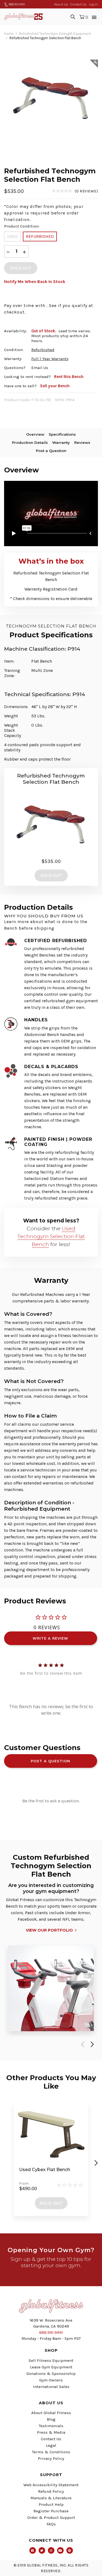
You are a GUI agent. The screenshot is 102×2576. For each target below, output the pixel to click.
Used (12, 236)
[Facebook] (33, 2550)
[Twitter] (42, 2550)
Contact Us (78, 4)
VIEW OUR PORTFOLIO (49, 1930)
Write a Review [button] (50, 1638)
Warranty (61, 442)
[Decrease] (8, 252)
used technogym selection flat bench (51, 1236)
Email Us (40, 368)
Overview (35, 434)
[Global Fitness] (23, 17)
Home (9, 34)
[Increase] (24, 252)
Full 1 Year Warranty (50, 359)
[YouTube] (60, 2550)
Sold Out (51, 2203)
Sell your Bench (55, 386)
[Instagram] (51, 2550)
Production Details (30, 442)
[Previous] (82, 2044)
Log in (93, 4)
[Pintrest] (70, 2550)
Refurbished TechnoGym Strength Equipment (55, 34)
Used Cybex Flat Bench (45, 2170)
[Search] (73, 17)
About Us (61, 4)
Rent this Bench (69, 377)
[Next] (91, 2044)
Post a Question (51, 451)
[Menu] (94, 17)
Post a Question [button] (50, 1761)
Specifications (62, 434)
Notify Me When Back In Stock (35, 282)
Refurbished (40, 236)
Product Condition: (22, 226)
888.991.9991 (16, 4)
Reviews (82, 442)
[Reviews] (75, 191)
